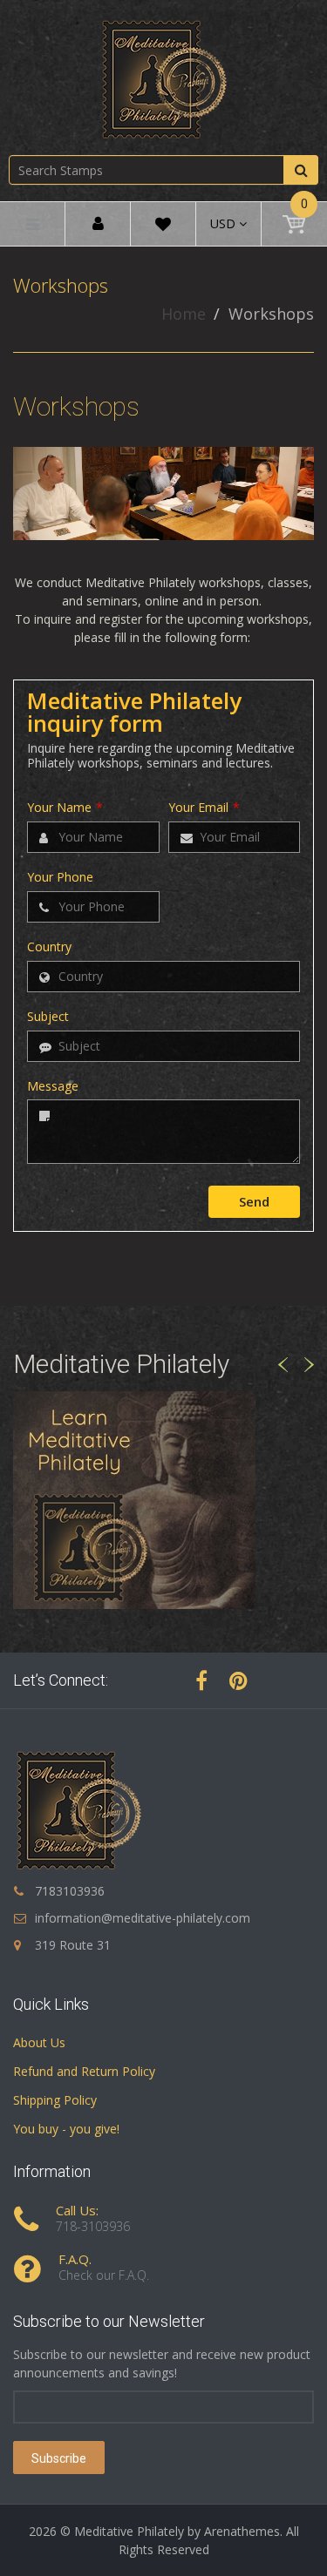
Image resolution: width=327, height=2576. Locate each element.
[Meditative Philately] (164, 79)
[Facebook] (201, 1680)
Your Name (65, 808)
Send (254, 1201)
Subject (48, 1017)
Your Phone (60, 878)
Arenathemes (242, 2531)
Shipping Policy (55, 2100)
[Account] (98, 224)
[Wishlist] (163, 227)
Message (53, 1087)
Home (184, 314)
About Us (39, 2042)
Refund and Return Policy (84, 2071)
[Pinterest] (238, 1680)
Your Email (204, 808)
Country (49, 947)
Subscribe (59, 2458)
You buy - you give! (66, 2129)
